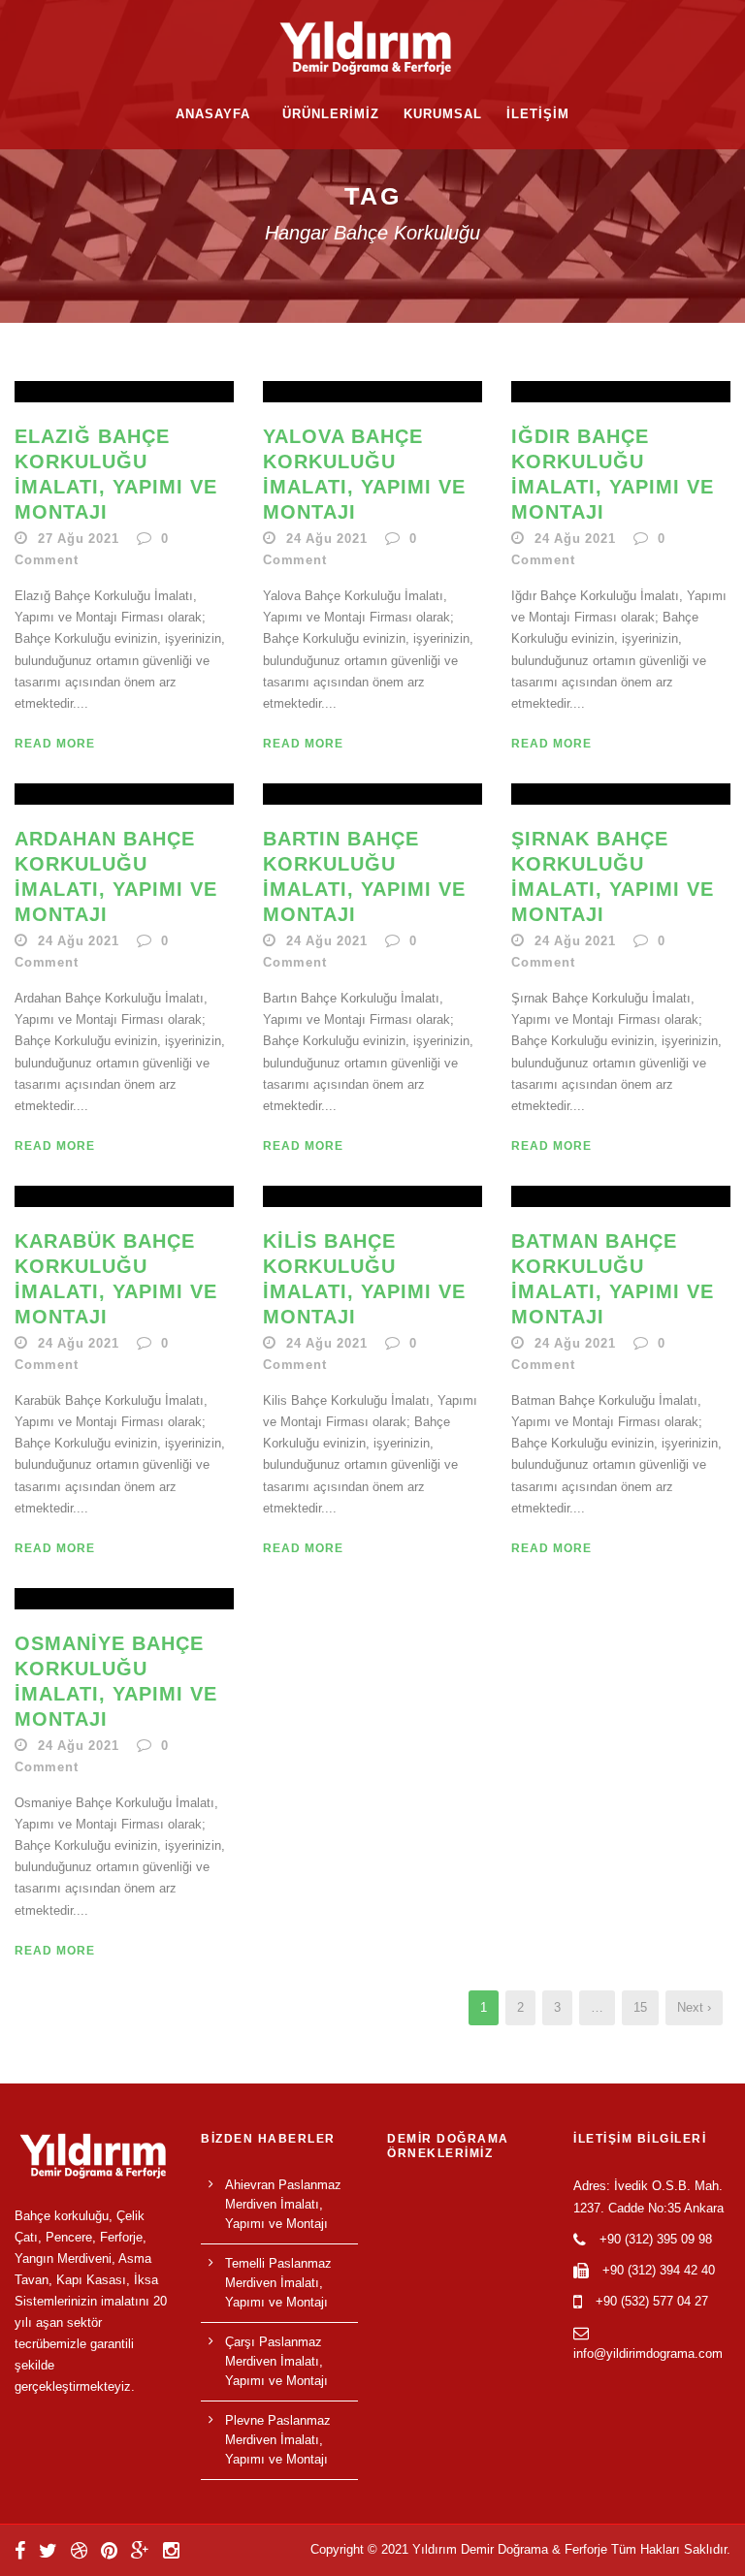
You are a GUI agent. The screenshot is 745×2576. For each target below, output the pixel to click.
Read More (55, 744)
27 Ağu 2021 (79, 539)
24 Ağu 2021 (327, 539)
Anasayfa (213, 114)
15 (640, 2007)
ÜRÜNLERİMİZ (331, 114)
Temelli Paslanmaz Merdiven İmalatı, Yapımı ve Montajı (278, 2283)
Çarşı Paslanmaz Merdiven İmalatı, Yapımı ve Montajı (276, 2361)
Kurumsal (443, 114)
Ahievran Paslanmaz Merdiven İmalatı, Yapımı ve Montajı (283, 2204)
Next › (694, 2007)
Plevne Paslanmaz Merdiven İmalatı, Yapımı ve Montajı (278, 2440)
